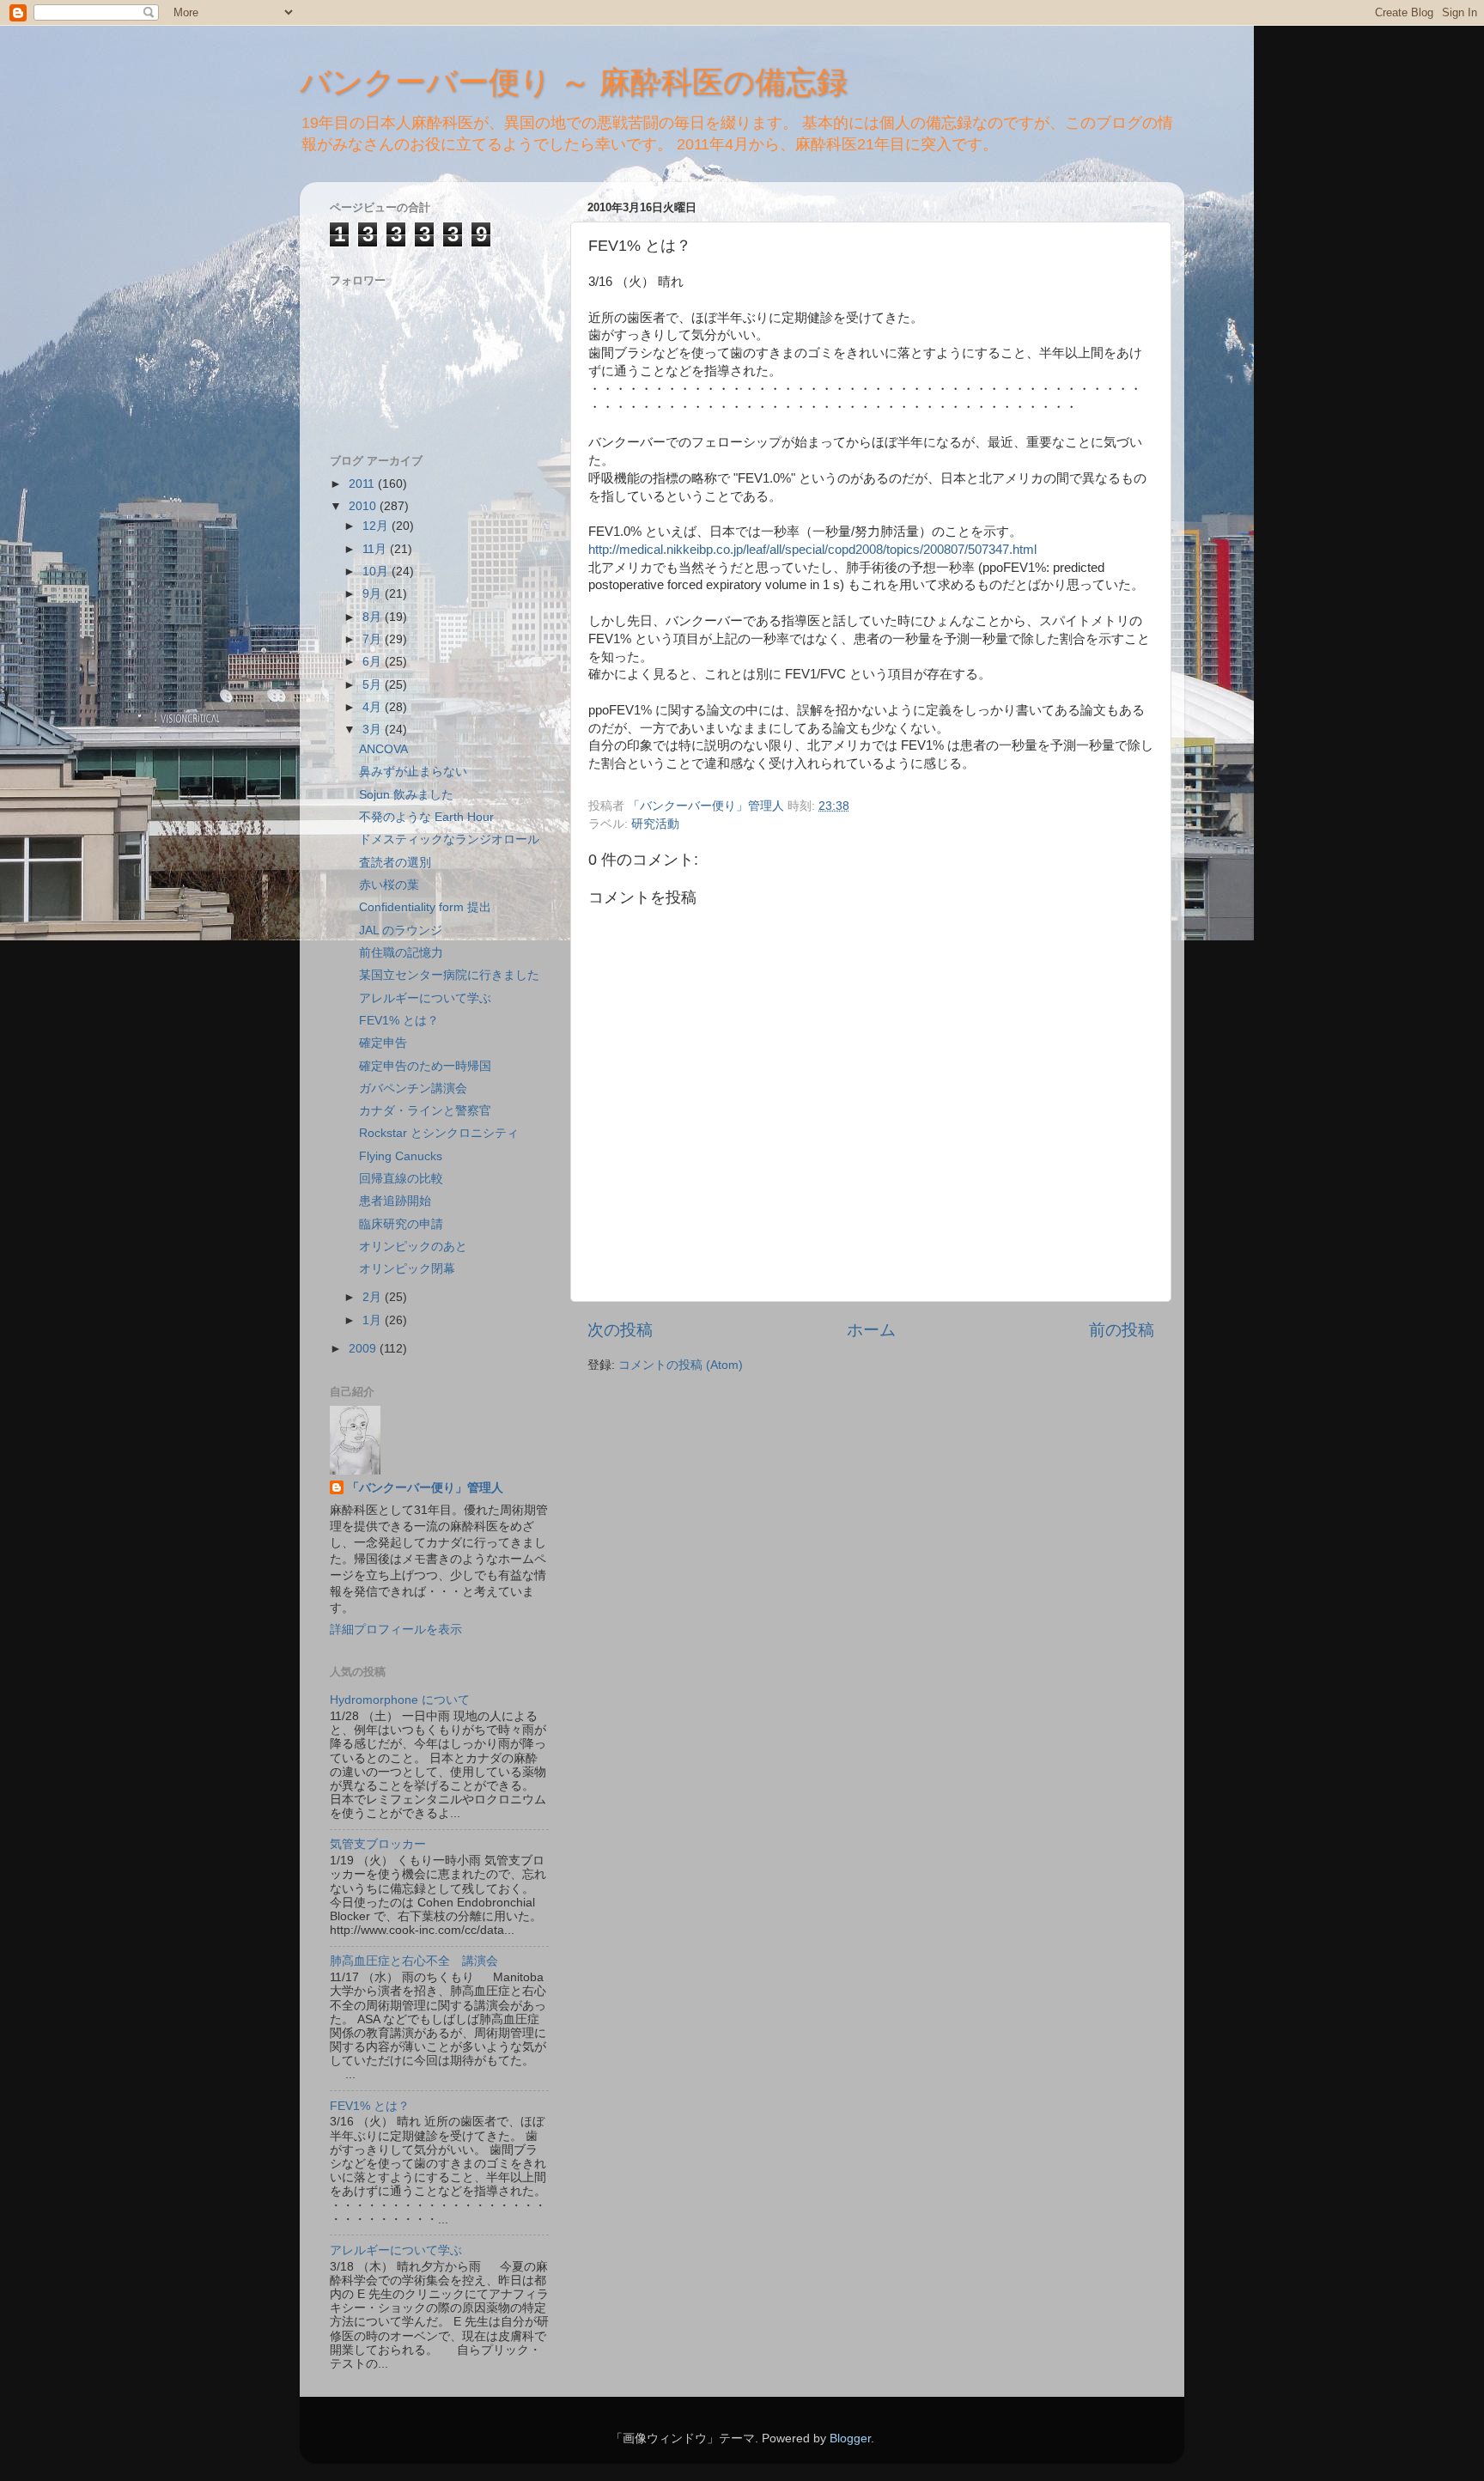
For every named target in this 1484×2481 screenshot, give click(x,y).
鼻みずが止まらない (413, 772)
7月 (374, 639)
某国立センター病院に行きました (449, 975)
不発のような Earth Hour (426, 817)
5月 (374, 685)
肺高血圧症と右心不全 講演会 (414, 1961)
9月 (374, 594)
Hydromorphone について (400, 1700)
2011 (363, 484)
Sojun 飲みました (406, 795)
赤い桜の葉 (389, 885)
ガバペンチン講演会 (413, 1088)
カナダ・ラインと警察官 (425, 1111)
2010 (364, 506)
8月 (374, 617)
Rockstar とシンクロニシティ (439, 1133)
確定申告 (383, 1043)
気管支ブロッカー (378, 1844)
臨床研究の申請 (401, 1224)
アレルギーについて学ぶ (425, 998)
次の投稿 (620, 1330)
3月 (374, 730)
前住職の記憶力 (401, 953)
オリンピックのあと (413, 1247)
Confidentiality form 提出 (425, 907)
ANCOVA (383, 749)
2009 (364, 1349)
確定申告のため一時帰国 (425, 1066)
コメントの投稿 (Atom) (681, 1365)
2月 (374, 1297)
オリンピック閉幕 (407, 1269)
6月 (374, 662)
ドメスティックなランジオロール (449, 839)
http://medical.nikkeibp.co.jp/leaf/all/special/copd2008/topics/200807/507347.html (812, 550)
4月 (374, 707)
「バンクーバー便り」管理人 (425, 1488)
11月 (376, 549)
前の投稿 (1122, 1330)
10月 (377, 572)
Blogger (850, 2438)
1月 (374, 1320)
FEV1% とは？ (399, 1021)
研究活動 (655, 824)
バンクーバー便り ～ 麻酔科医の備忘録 (574, 82)
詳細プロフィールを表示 (396, 1630)
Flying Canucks (401, 1156)
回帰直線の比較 (401, 1179)
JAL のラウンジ (401, 930)
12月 (377, 526)
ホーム (871, 1330)
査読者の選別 (395, 863)
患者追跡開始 (395, 1201)
